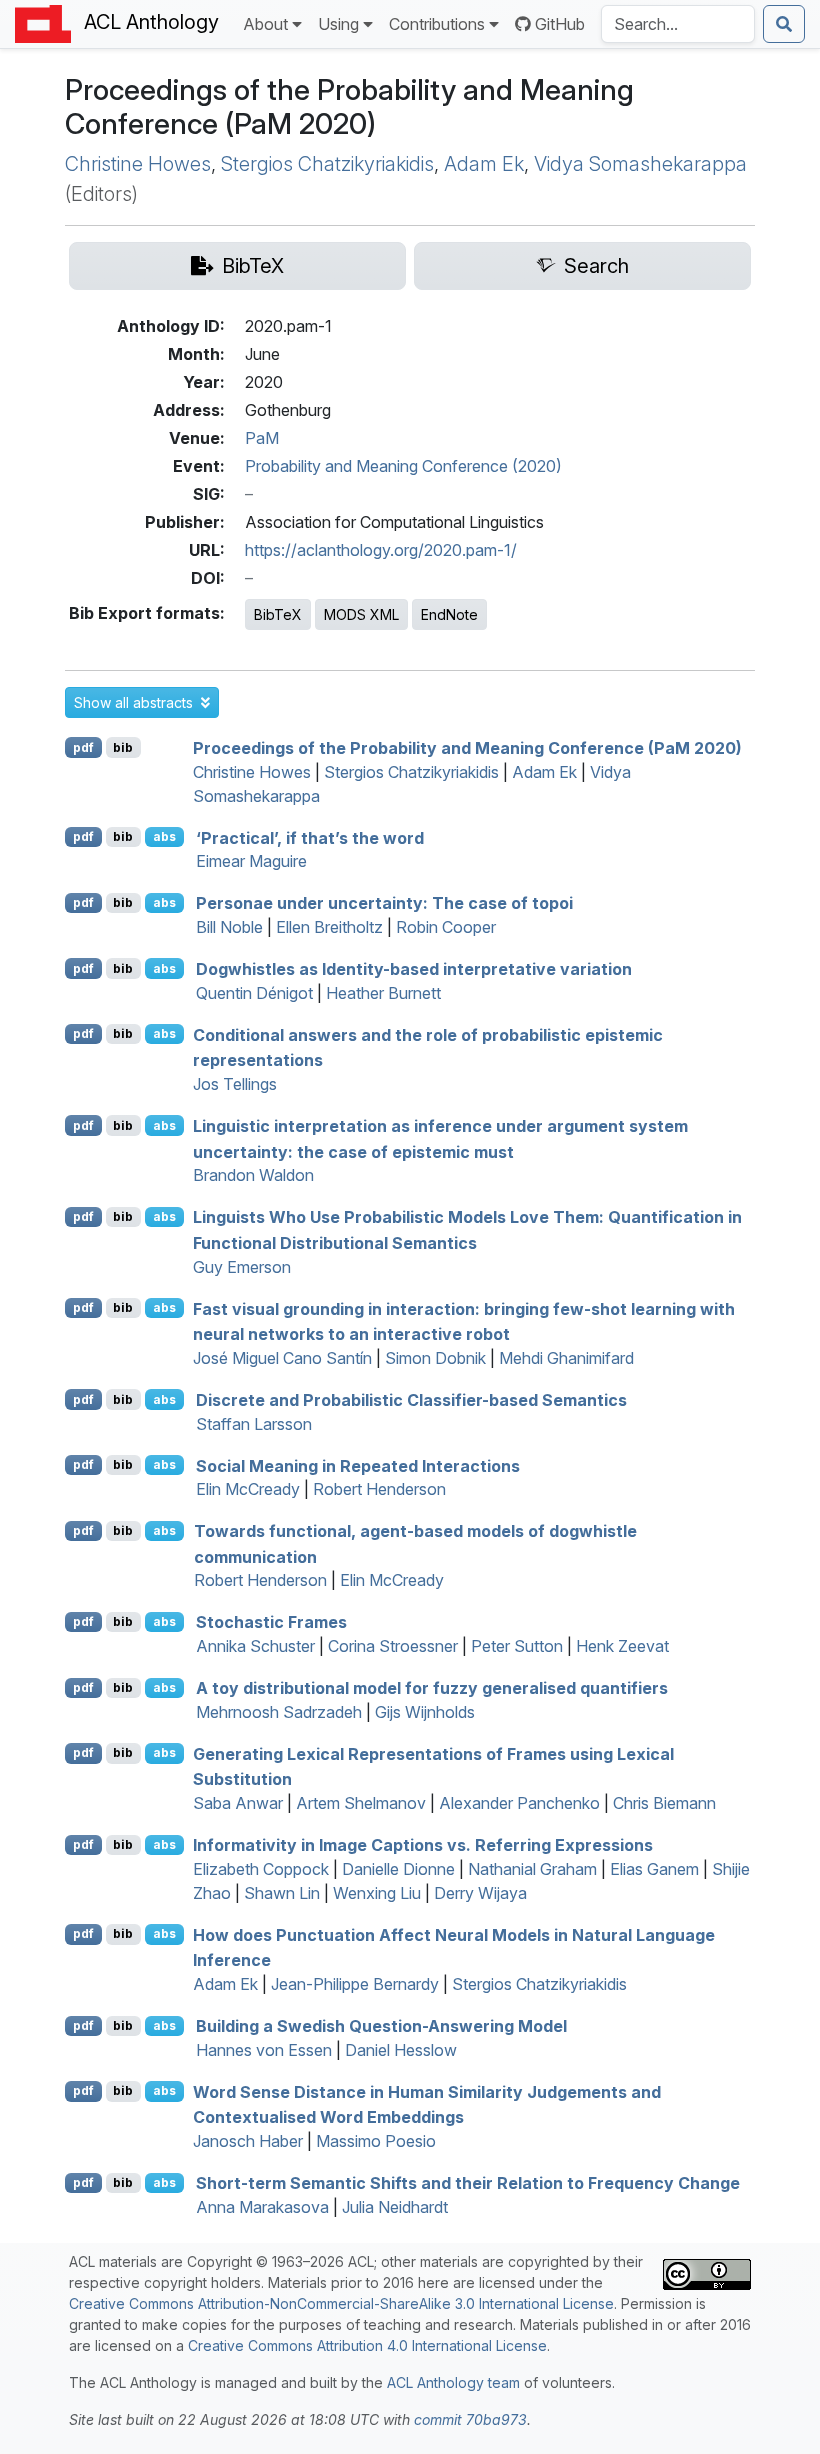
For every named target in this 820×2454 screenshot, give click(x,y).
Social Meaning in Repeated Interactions (358, 1465)
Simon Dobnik (435, 1358)
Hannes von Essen (264, 2050)
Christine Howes (138, 164)
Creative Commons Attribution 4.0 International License (367, 2345)
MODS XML (361, 614)
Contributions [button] (437, 24)
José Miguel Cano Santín (282, 1358)
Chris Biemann (664, 1803)
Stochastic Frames (271, 1622)
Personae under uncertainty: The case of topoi (384, 903)
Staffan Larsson (254, 1424)
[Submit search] (784, 24)
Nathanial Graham (532, 1869)
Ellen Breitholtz (329, 927)
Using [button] (338, 24)
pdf (83, 747)
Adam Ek (484, 164)
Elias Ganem (654, 1869)
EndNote (449, 614)
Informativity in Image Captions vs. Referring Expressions (423, 1845)
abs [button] (164, 836)
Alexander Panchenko (519, 1803)
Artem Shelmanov (361, 1803)
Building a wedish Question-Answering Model (381, 2026)
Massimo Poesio (376, 2141)
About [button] (265, 24)
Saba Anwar (238, 1803)
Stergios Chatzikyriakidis (327, 164)
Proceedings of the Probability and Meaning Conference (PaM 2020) (467, 748)
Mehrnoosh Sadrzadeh (279, 1712)
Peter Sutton (517, 1646)
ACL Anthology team (453, 2382)
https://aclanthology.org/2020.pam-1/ (381, 550)
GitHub (560, 24)
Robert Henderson (379, 1489)
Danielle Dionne (398, 1869)
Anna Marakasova (262, 2207)
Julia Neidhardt (395, 2207)
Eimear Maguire (251, 861)
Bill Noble (229, 927)
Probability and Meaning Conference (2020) (403, 466)
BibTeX (278, 614)
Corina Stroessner (393, 1646)
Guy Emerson (242, 1267)
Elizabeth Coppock (261, 1869)
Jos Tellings (235, 1084)
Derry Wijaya (480, 1893)
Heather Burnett (383, 993)
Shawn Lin (282, 1893)
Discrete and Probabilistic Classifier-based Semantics (411, 1400)
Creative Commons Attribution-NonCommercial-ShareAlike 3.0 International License (341, 2303)
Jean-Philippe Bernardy (355, 1984)
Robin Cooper (446, 927)
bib (123, 747)
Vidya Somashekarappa (640, 164)
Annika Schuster (255, 1646)
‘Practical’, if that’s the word (310, 837)
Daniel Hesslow (401, 2050)
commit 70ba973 (470, 2419)
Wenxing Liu (377, 1893)
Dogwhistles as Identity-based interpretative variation (414, 969)
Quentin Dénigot (254, 993)
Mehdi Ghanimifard (566, 1358)
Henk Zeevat (622, 1646)
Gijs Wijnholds (425, 1712)
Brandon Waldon (253, 1175)
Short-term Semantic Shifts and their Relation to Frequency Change (468, 2183)
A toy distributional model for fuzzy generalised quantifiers (432, 1688)
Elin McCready (248, 1489)
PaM (262, 438)
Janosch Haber (248, 2141)
